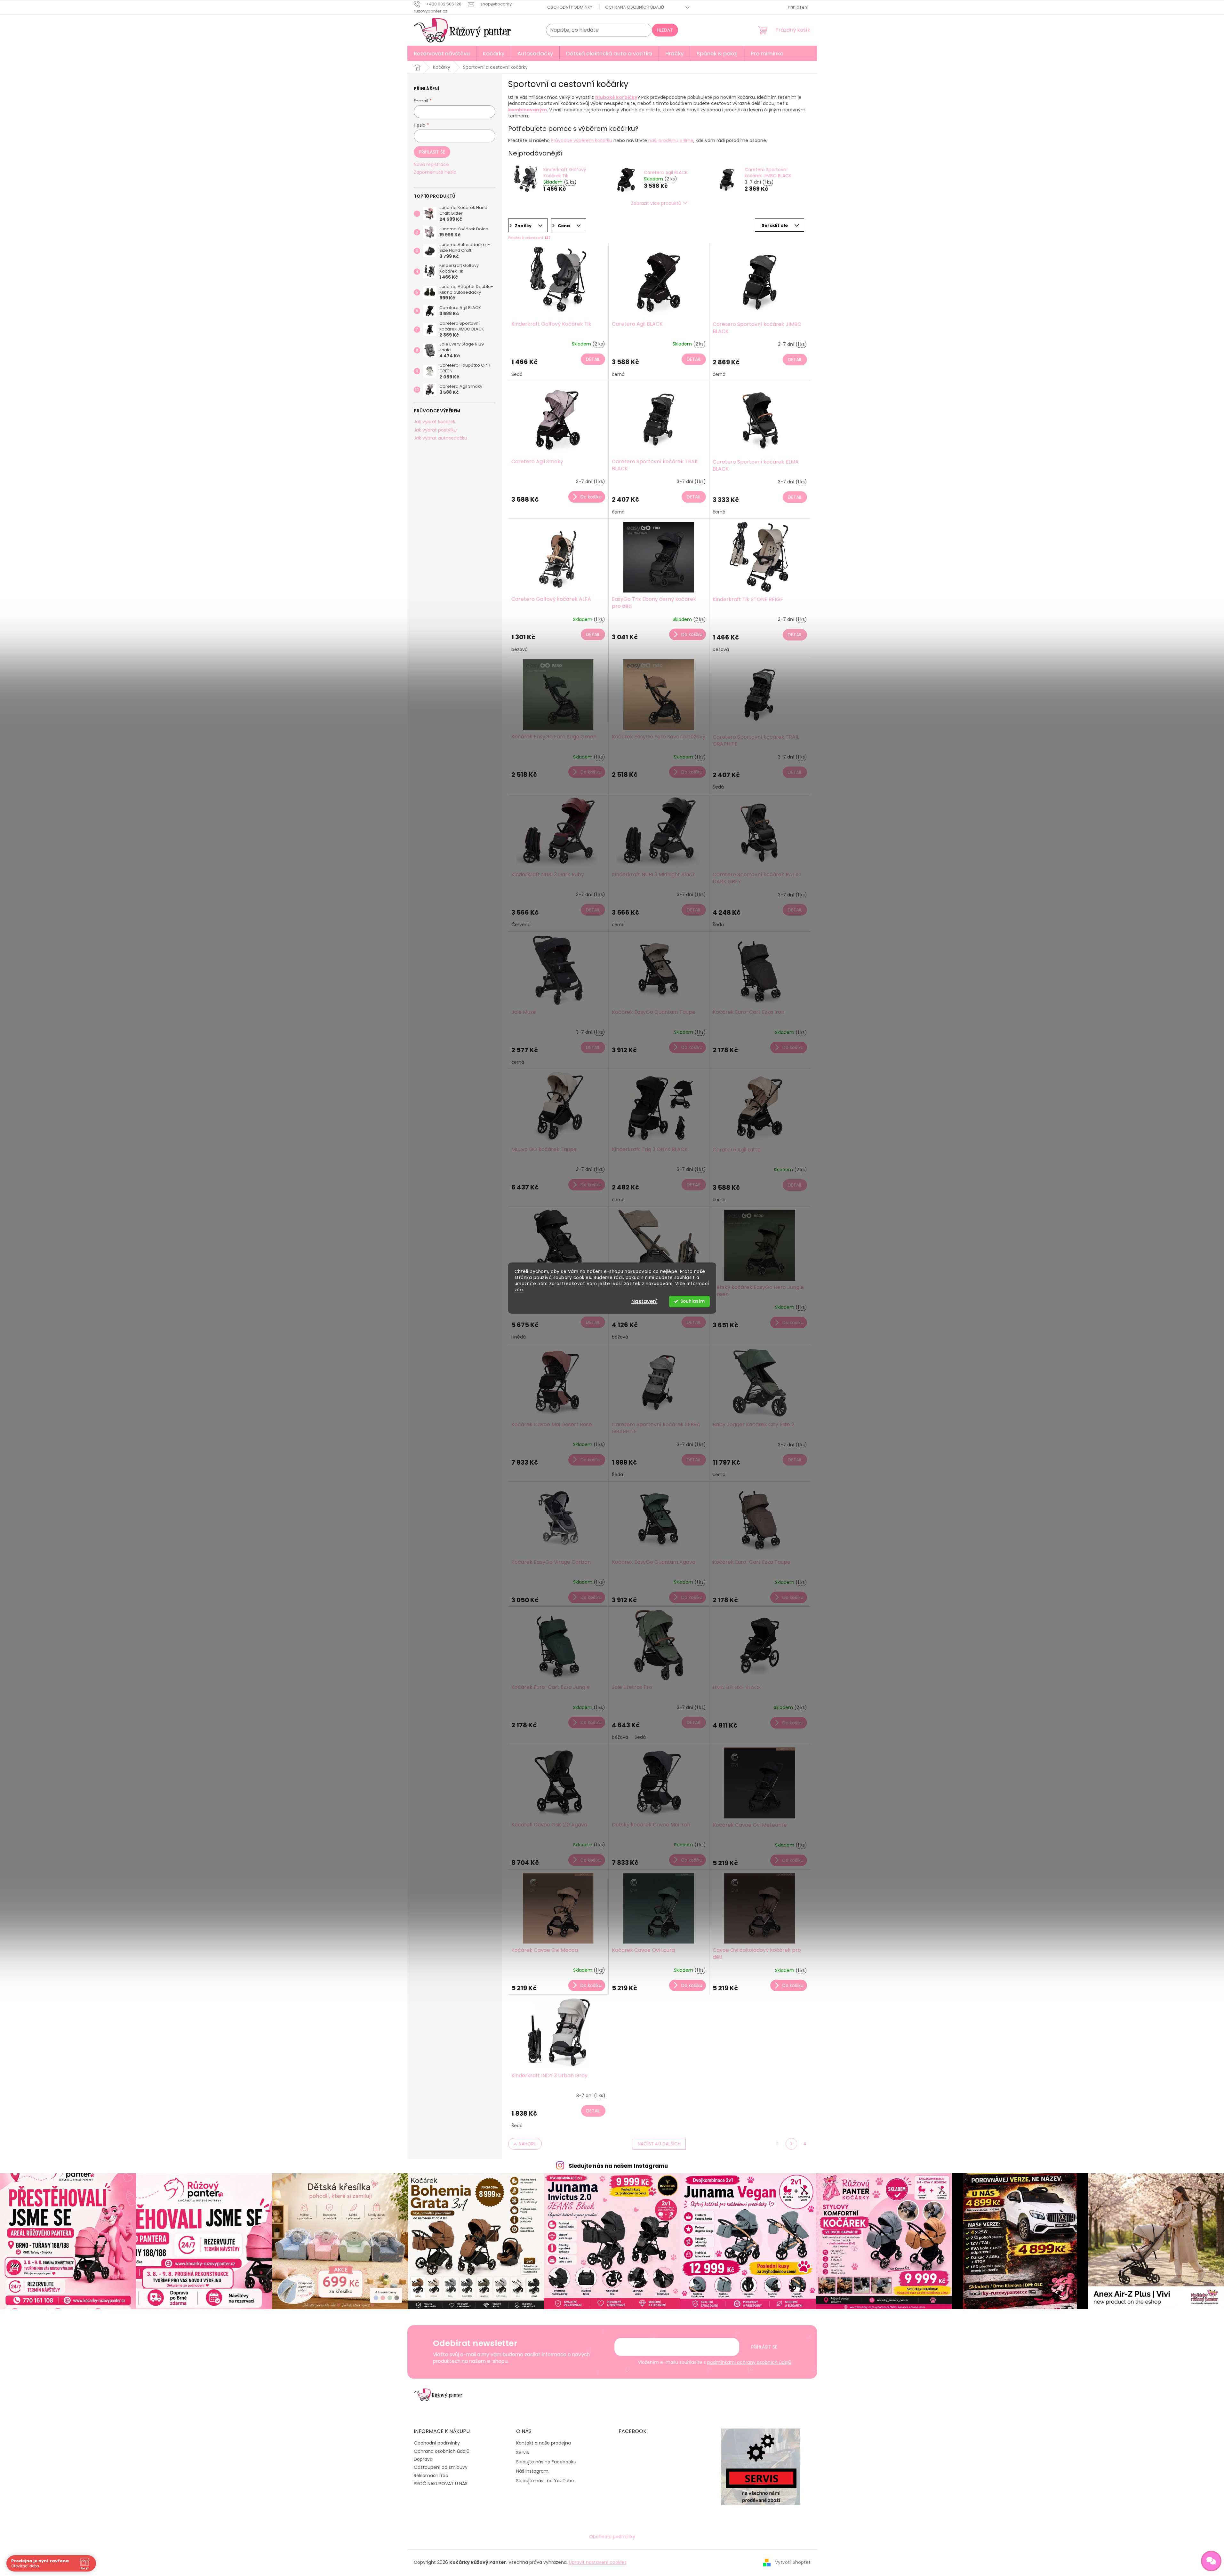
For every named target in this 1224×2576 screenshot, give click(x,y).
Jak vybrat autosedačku (440, 438)
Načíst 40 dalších (659, 2144)
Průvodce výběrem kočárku (582, 140)
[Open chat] (1211, 2561)
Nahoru (528, 2144)
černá (618, 374)
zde (519, 1290)
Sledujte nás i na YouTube (545, 2481)
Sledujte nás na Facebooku (546, 2462)
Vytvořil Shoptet (793, 2562)
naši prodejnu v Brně (671, 140)
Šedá (517, 374)
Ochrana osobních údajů (635, 7)
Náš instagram (532, 2471)
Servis (523, 2453)
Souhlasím (692, 1301)
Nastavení (644, 1301)
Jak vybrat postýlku (435, 430)
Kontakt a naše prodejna (544, 2443)
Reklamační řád (431, 2476)
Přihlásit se (432, 152)
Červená (521, 925)
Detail (593, 359)
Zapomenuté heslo (435, 172)
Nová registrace (431, 165)
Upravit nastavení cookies (598, 2562)
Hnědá (519, 1337)
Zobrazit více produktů (656, 203)
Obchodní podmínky (570, 7)
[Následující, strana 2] (791, 2144)
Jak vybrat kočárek (435, 422)
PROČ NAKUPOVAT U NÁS (441, 2484)
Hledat (665, 30)
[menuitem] (442, 53)
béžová (520, 649)
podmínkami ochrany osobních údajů (749, 2362)
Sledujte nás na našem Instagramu (618, 2166)
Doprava (423, 2459)
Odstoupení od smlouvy (441, 2467)
